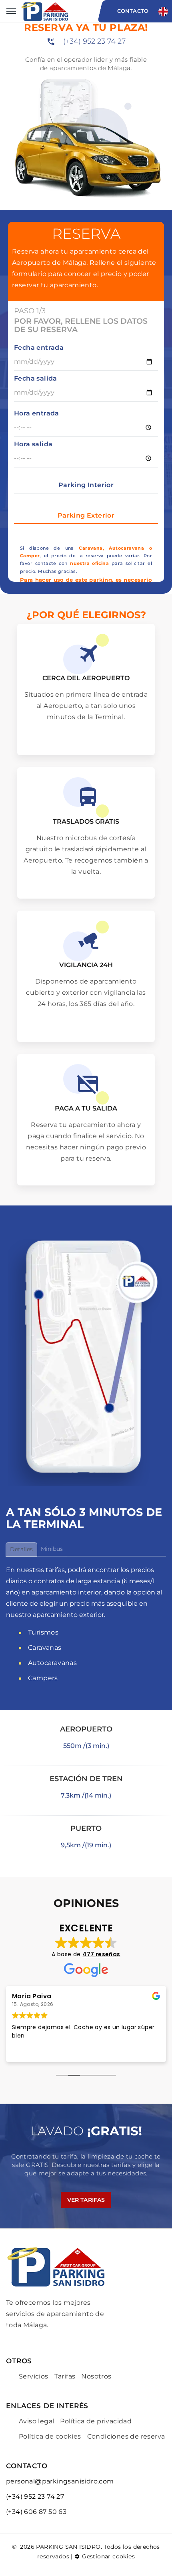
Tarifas (65, 2376)
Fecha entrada (39, 348)
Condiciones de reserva (126, 2436)
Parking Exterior (86, 515)
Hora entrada (37, 413)
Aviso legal (36, 2421)
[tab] (21, 1550)
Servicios (34, 2376)
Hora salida (33, 444)
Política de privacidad (96, 2421)
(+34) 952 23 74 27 (94, 41)
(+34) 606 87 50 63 (36, 2512)
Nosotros (96, 2376)
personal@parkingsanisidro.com (60, 2481)
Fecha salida (36, 378)
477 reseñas (101, 1954)
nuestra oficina (89, 563)
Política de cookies (50, 2436)
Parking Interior (86, 485)
